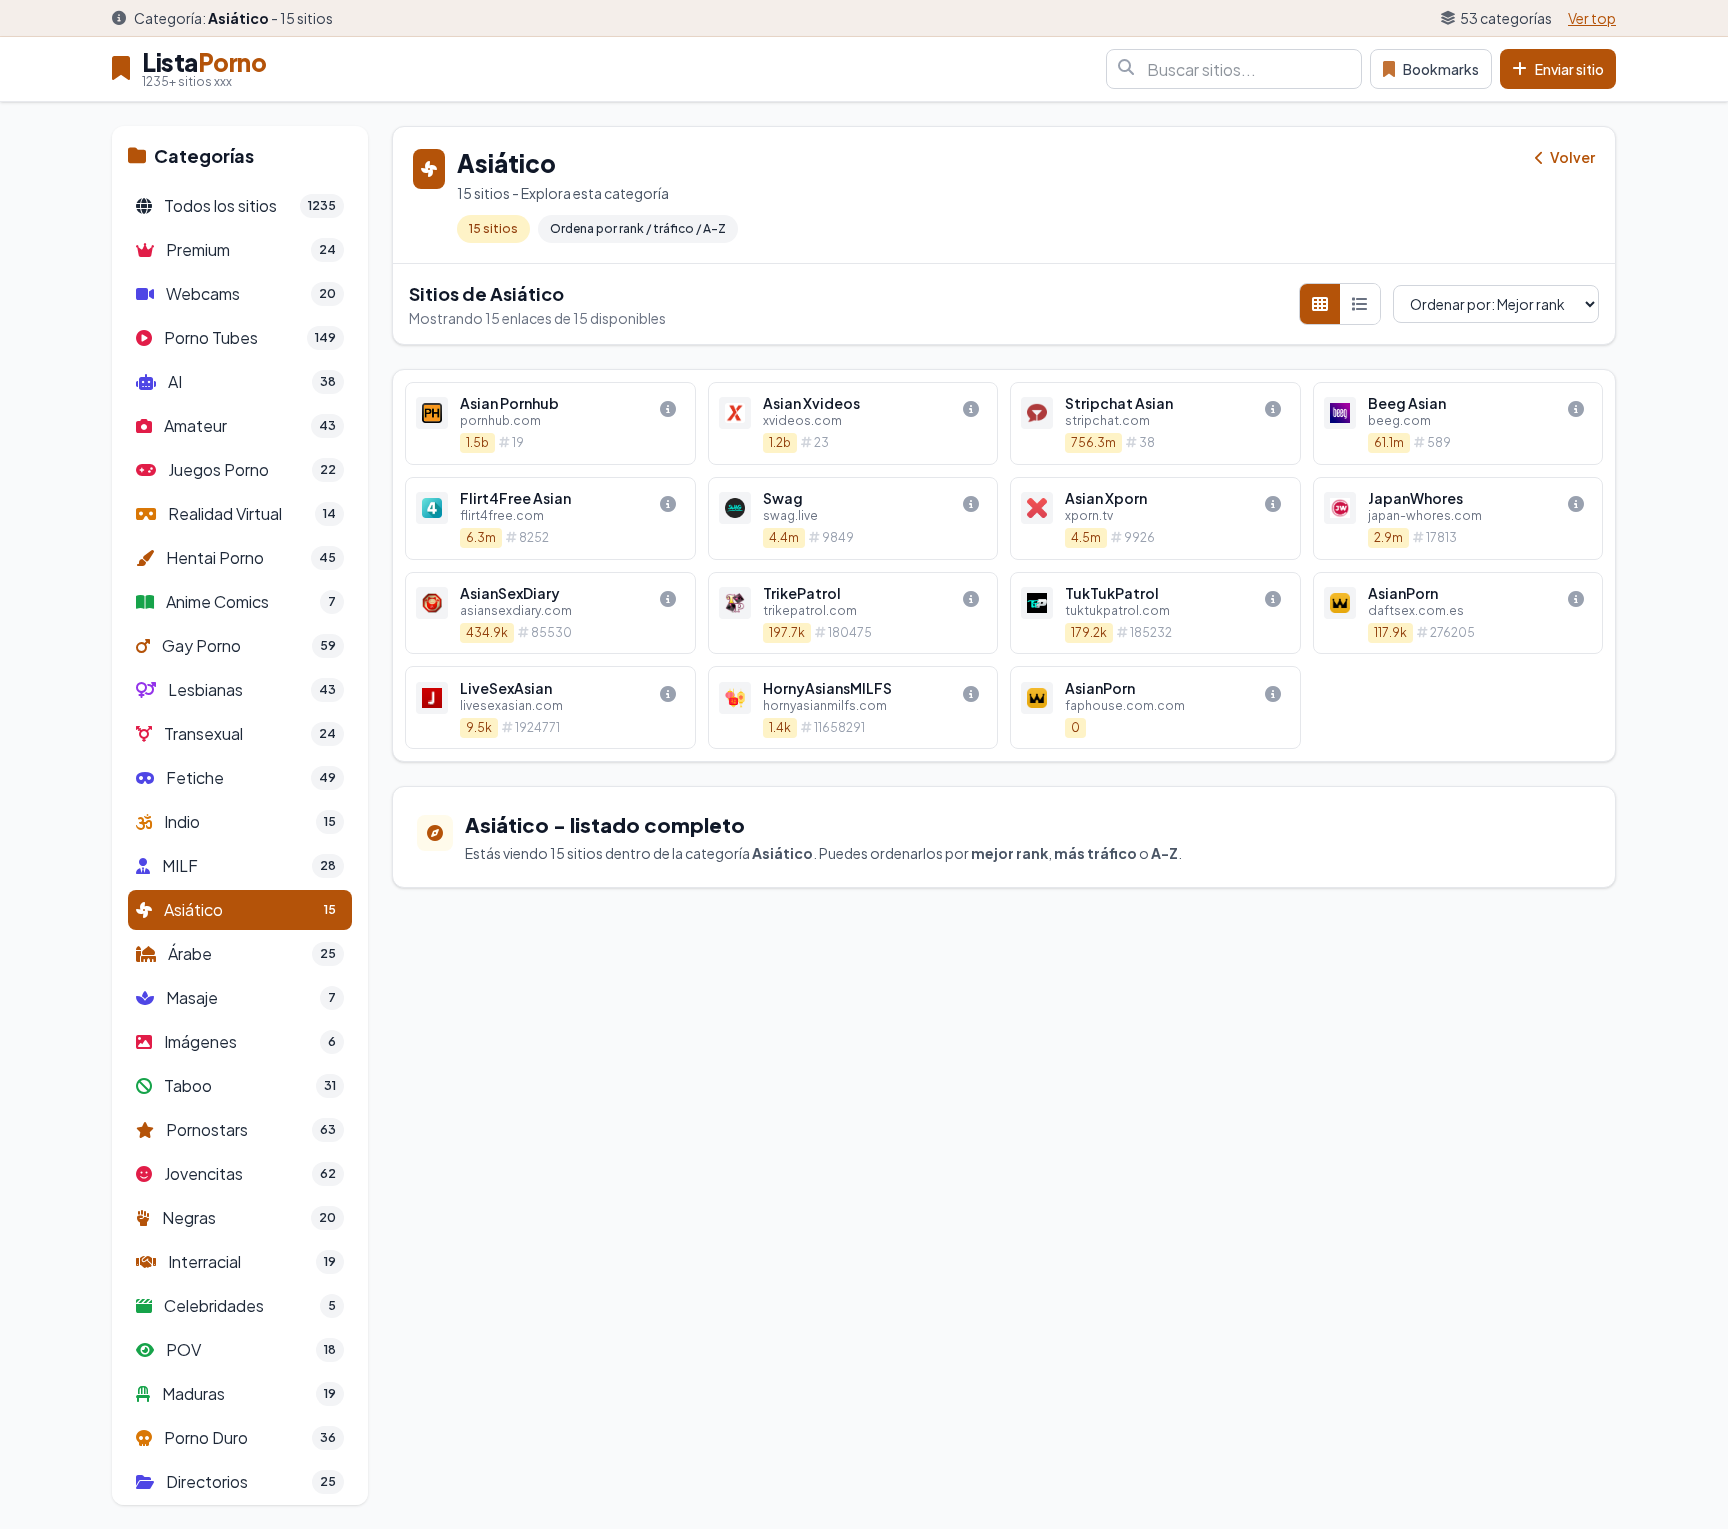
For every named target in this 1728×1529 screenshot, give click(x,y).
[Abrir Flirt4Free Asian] (550, 518)
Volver (1571, 157)
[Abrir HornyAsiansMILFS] (853, 707)
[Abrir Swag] (853, 518)
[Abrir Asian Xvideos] (853, 423)
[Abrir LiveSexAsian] (550, 707)
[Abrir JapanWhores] (1458, 518)
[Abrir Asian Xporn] (1155, 518)
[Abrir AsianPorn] (1458, 613)
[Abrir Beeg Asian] (1458, 423)
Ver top (1592, 18)
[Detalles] (668, 409)
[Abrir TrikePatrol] (853, 613)
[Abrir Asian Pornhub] (550, 423)
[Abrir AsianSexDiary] (550, 613)
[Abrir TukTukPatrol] (1155, 613)
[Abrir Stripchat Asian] (1155, 423)
